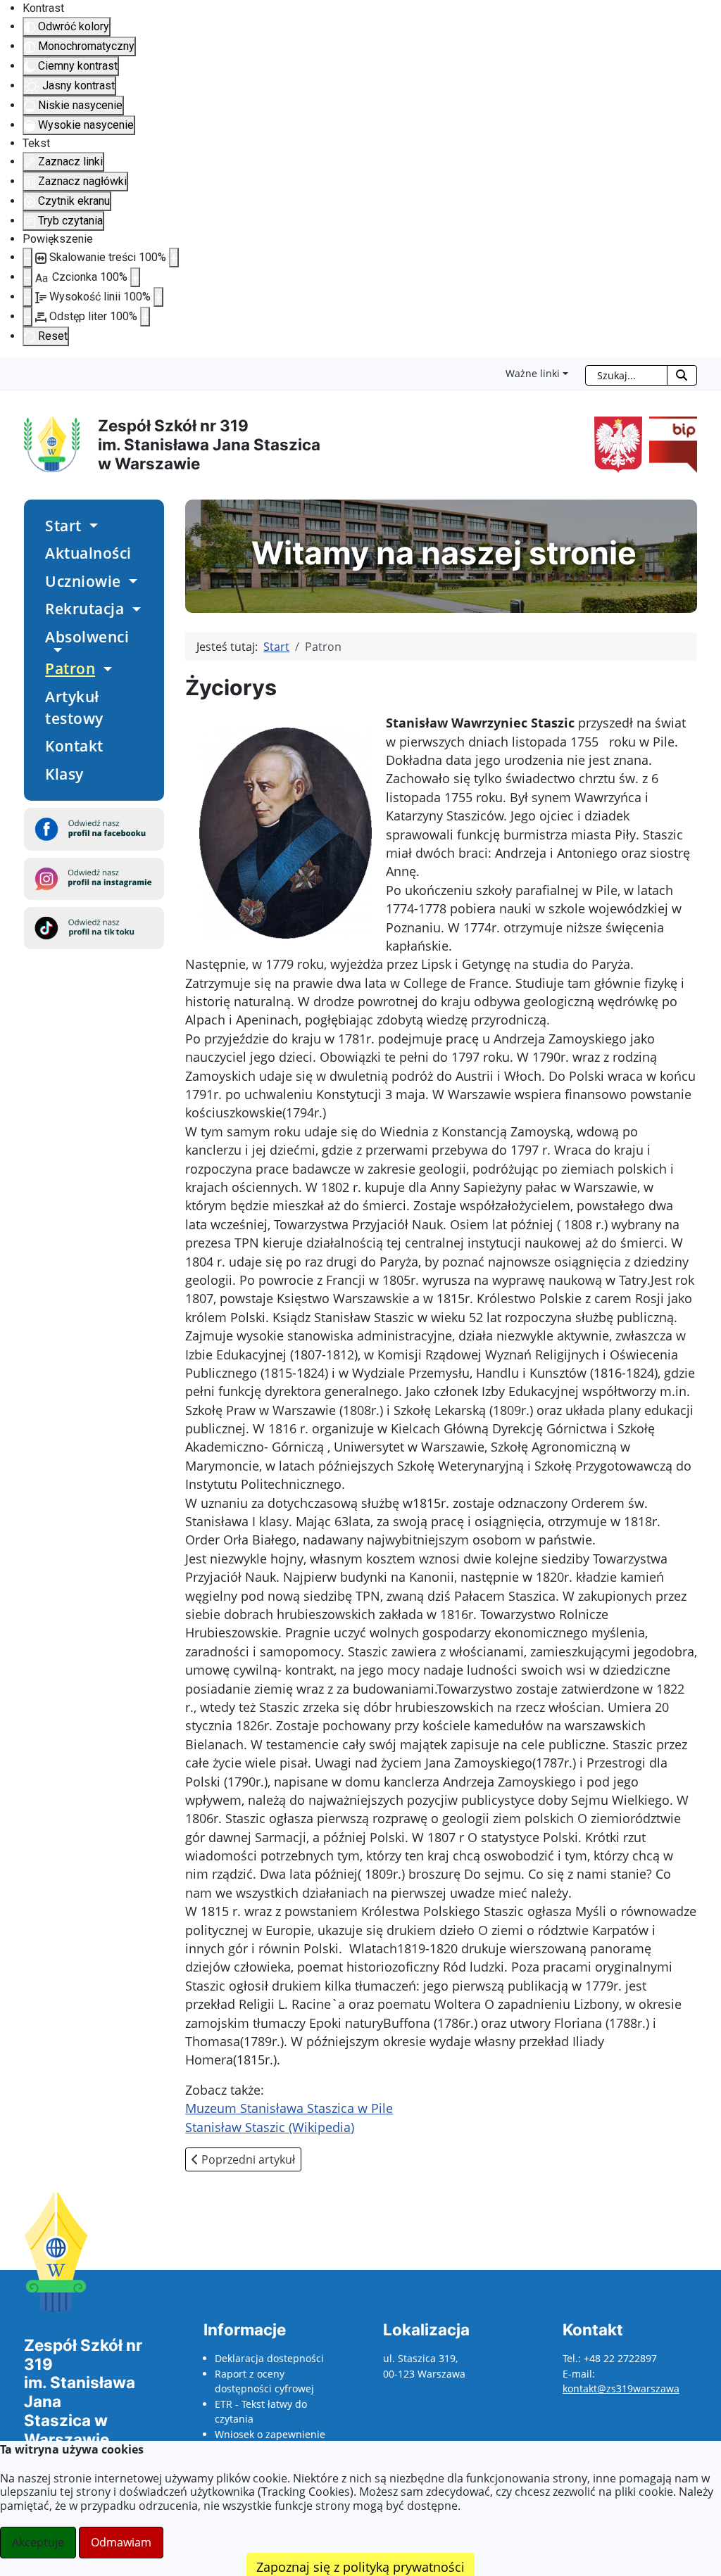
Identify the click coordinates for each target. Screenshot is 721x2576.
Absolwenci (87, 637)
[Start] (92, 526)
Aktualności (88, 553)
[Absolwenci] (55, 650)
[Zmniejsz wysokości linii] (27, 297)
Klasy (64, 774)
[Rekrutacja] (134, 609)
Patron (70, 668)
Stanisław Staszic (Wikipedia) (270, 2127)
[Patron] (105, 669)
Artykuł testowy (74, 708)
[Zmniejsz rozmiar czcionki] (27, 277)
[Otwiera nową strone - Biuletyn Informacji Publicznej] (670, 444)
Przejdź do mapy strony (11, 369)
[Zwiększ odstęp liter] (145, 317)
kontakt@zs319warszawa (621, 2388)
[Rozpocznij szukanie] (682, 375)
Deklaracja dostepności (269, 2358)
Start (63, 526)
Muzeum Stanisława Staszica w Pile (289, 2108)
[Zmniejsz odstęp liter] (27, 317)
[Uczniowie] (131, 581)
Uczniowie (83, 581)
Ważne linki (533, 373)
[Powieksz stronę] (174, 258)
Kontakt (74, 746)
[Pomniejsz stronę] (27, 258)
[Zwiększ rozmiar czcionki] (135, 277)
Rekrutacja (84, 609)
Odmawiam (121, 2542)
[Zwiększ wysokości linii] (158, 297)
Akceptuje (38, 2542)
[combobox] (626, 375)
